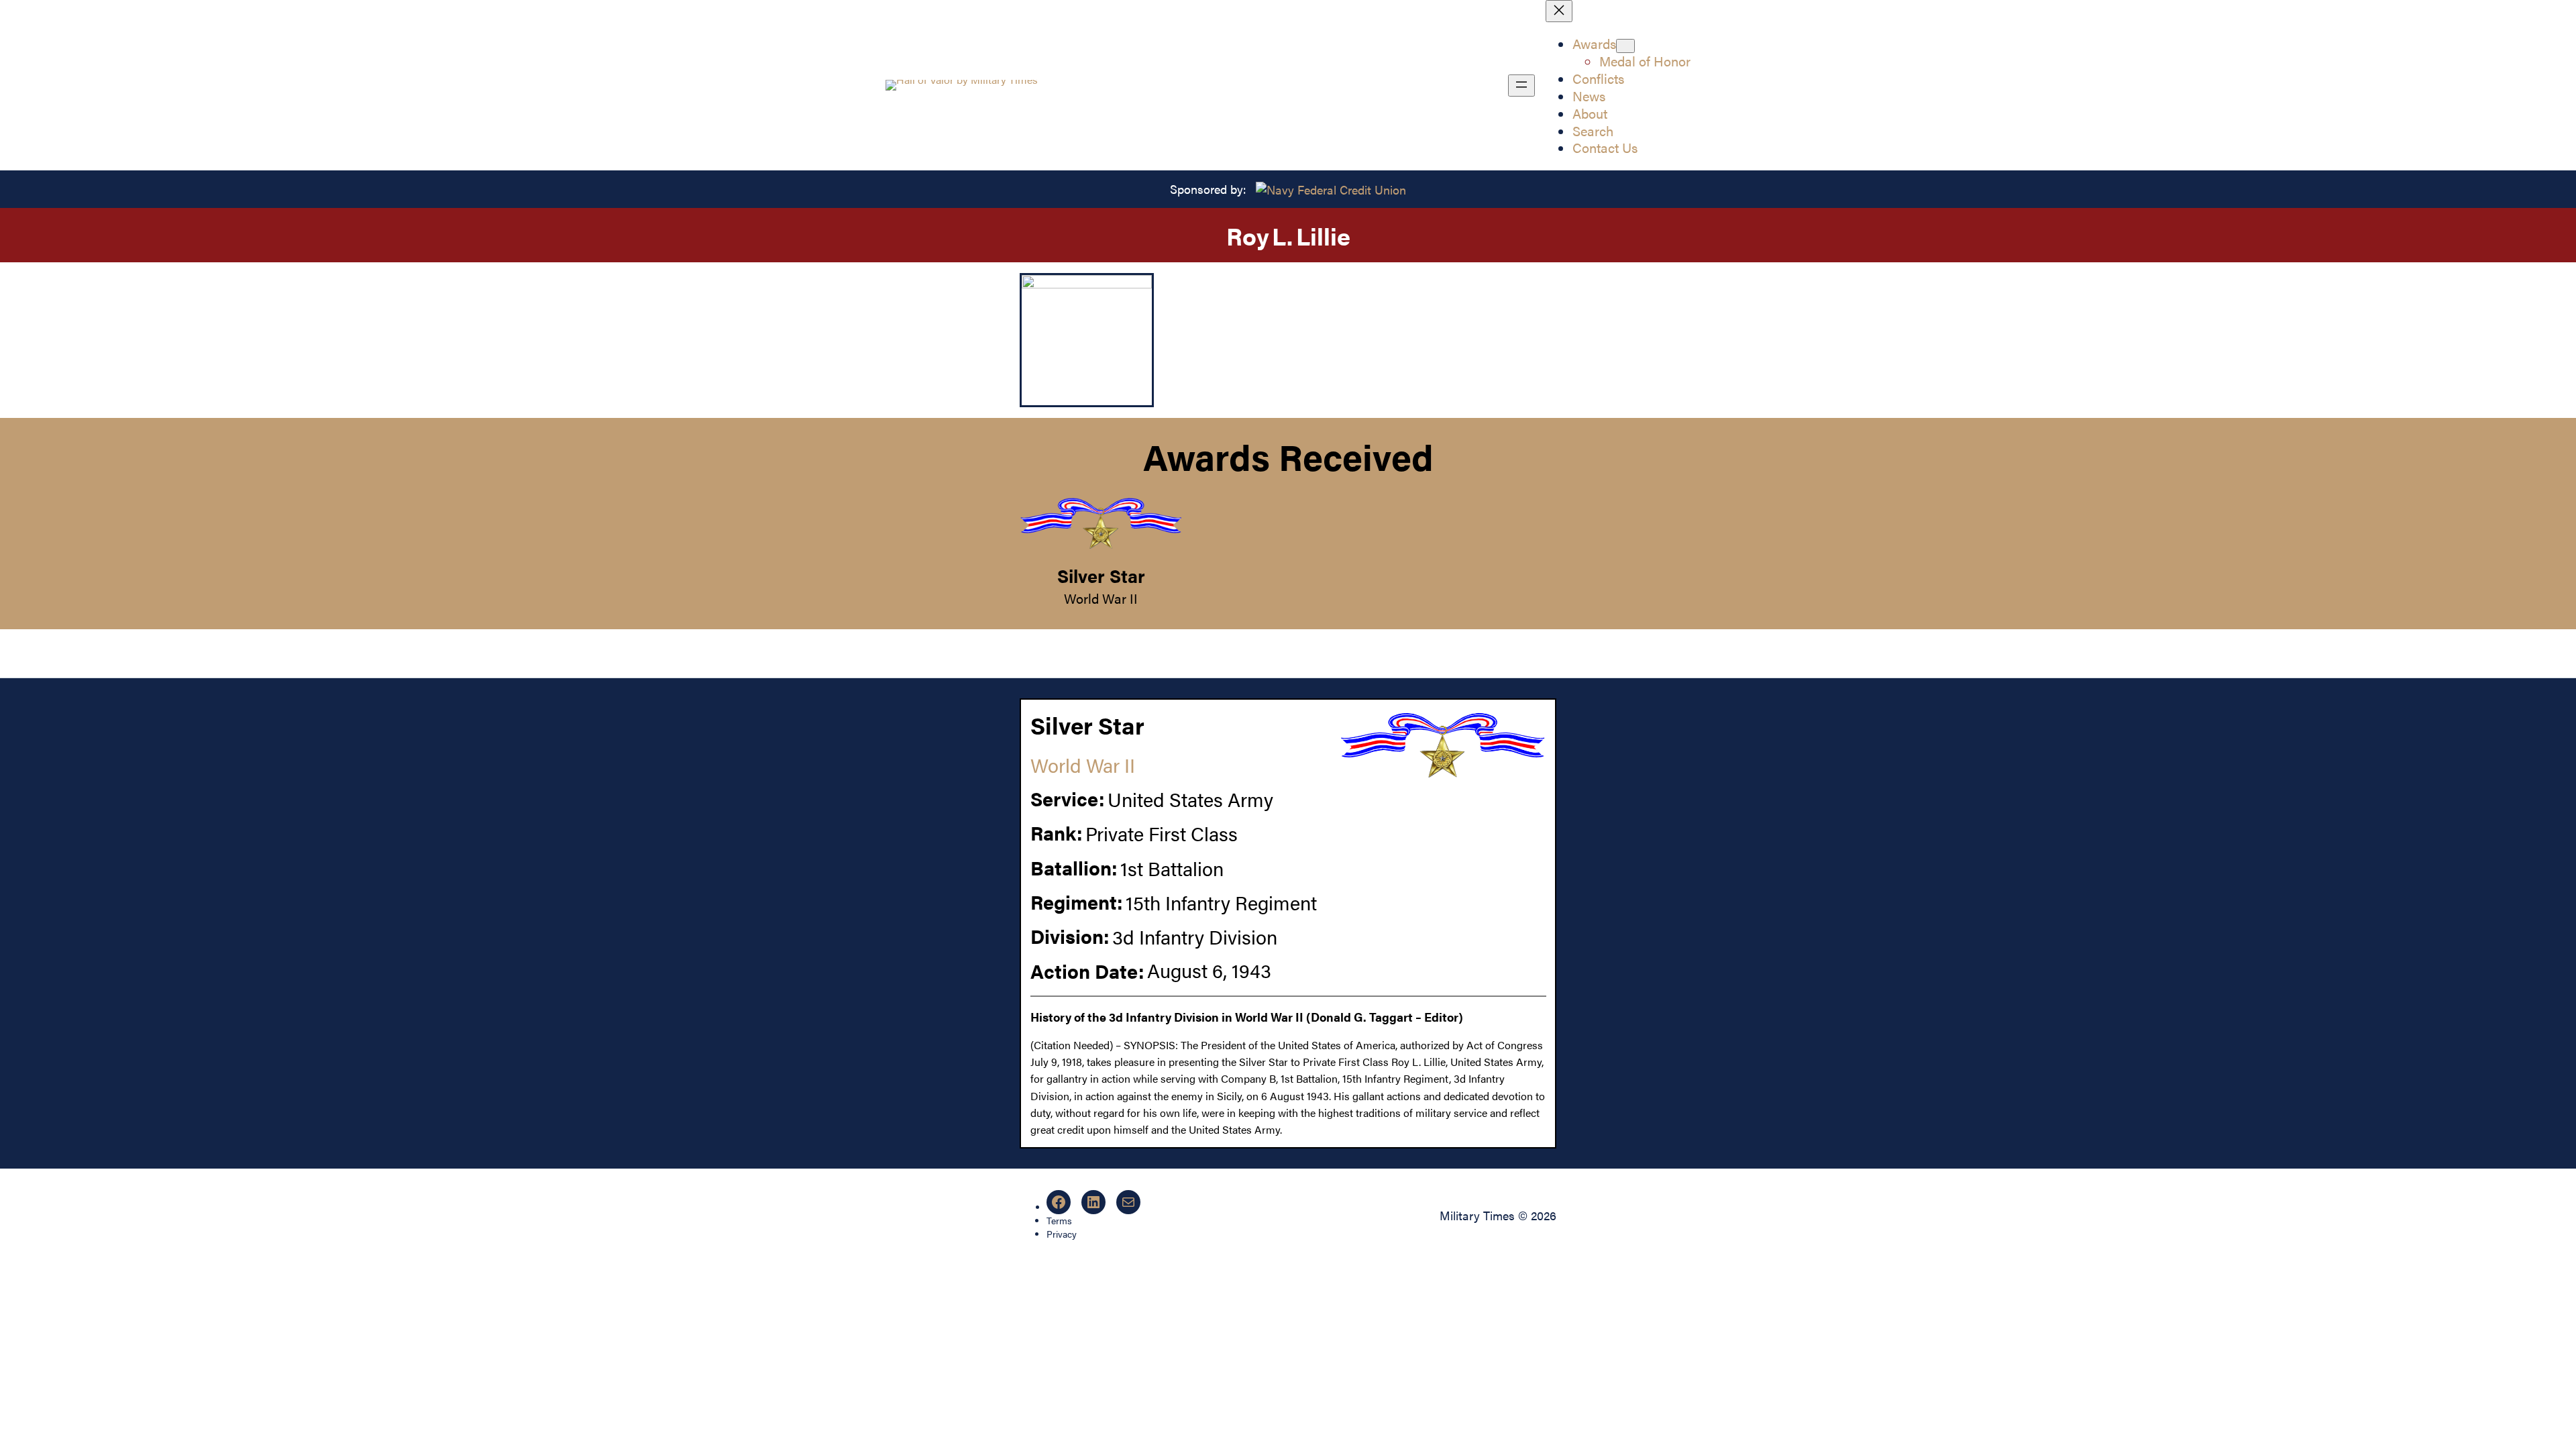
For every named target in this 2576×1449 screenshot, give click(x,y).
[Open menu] (1521, 86)
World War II (1101, 598)
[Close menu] (1559, 11)
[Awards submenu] (1625, 46)
